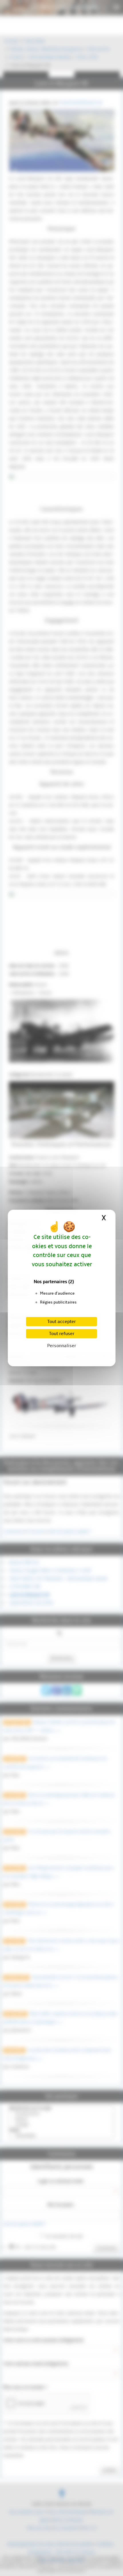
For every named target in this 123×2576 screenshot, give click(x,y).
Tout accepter (61, 1322)
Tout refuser (62, 1334)
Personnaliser (62, 1346)
